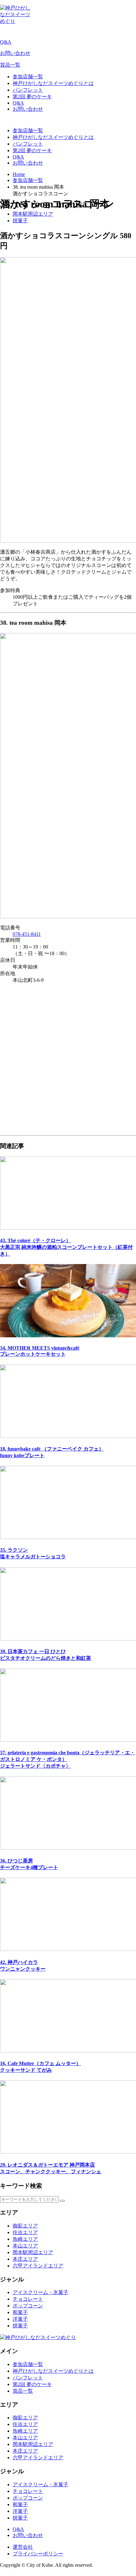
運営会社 (23, 2547)
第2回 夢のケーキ (32, 97)
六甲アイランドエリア (38, 2266)
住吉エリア (25, 2232)
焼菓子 (20, 221)
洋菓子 (20, 2319)
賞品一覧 (10, 65)
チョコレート (28, 2299)
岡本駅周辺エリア (33, 214)
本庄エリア (25, 2259)
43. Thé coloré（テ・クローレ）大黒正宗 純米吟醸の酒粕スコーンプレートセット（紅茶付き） (66, 1247)
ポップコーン (28, 2306)
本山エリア (25, 2246)
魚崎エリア (25, 2239)
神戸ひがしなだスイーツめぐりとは (53, 83)
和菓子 (20, 2312)
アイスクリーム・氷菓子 (40, 2292)
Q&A (6, 42)
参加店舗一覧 (28, 77)
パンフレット (28, 90)
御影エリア (25, 2226)
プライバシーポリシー (38, 2554)
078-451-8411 (27, 934)
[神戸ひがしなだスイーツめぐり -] (16, 21)
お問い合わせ (15, 53)
